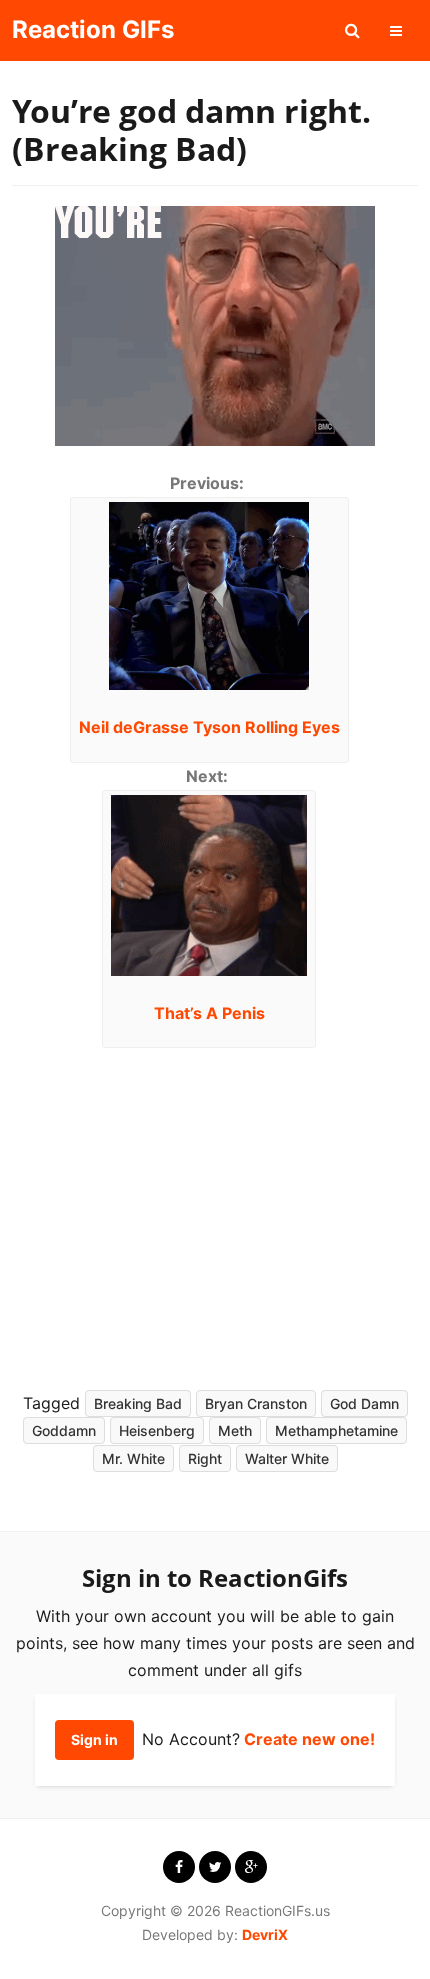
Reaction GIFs (93, 29)
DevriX (265, 1934)
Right (205, 1458)
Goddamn (64, 1430)
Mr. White (133, 1458)
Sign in (94, 1739)
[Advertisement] (203, 1213)
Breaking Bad (138, 1403)
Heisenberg (157, 1430)
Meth (235, 1430)
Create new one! (309, 1739)
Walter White (287, 1458)
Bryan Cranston (256, 1403)
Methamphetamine (336, 1430)
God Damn (364, 1403)
